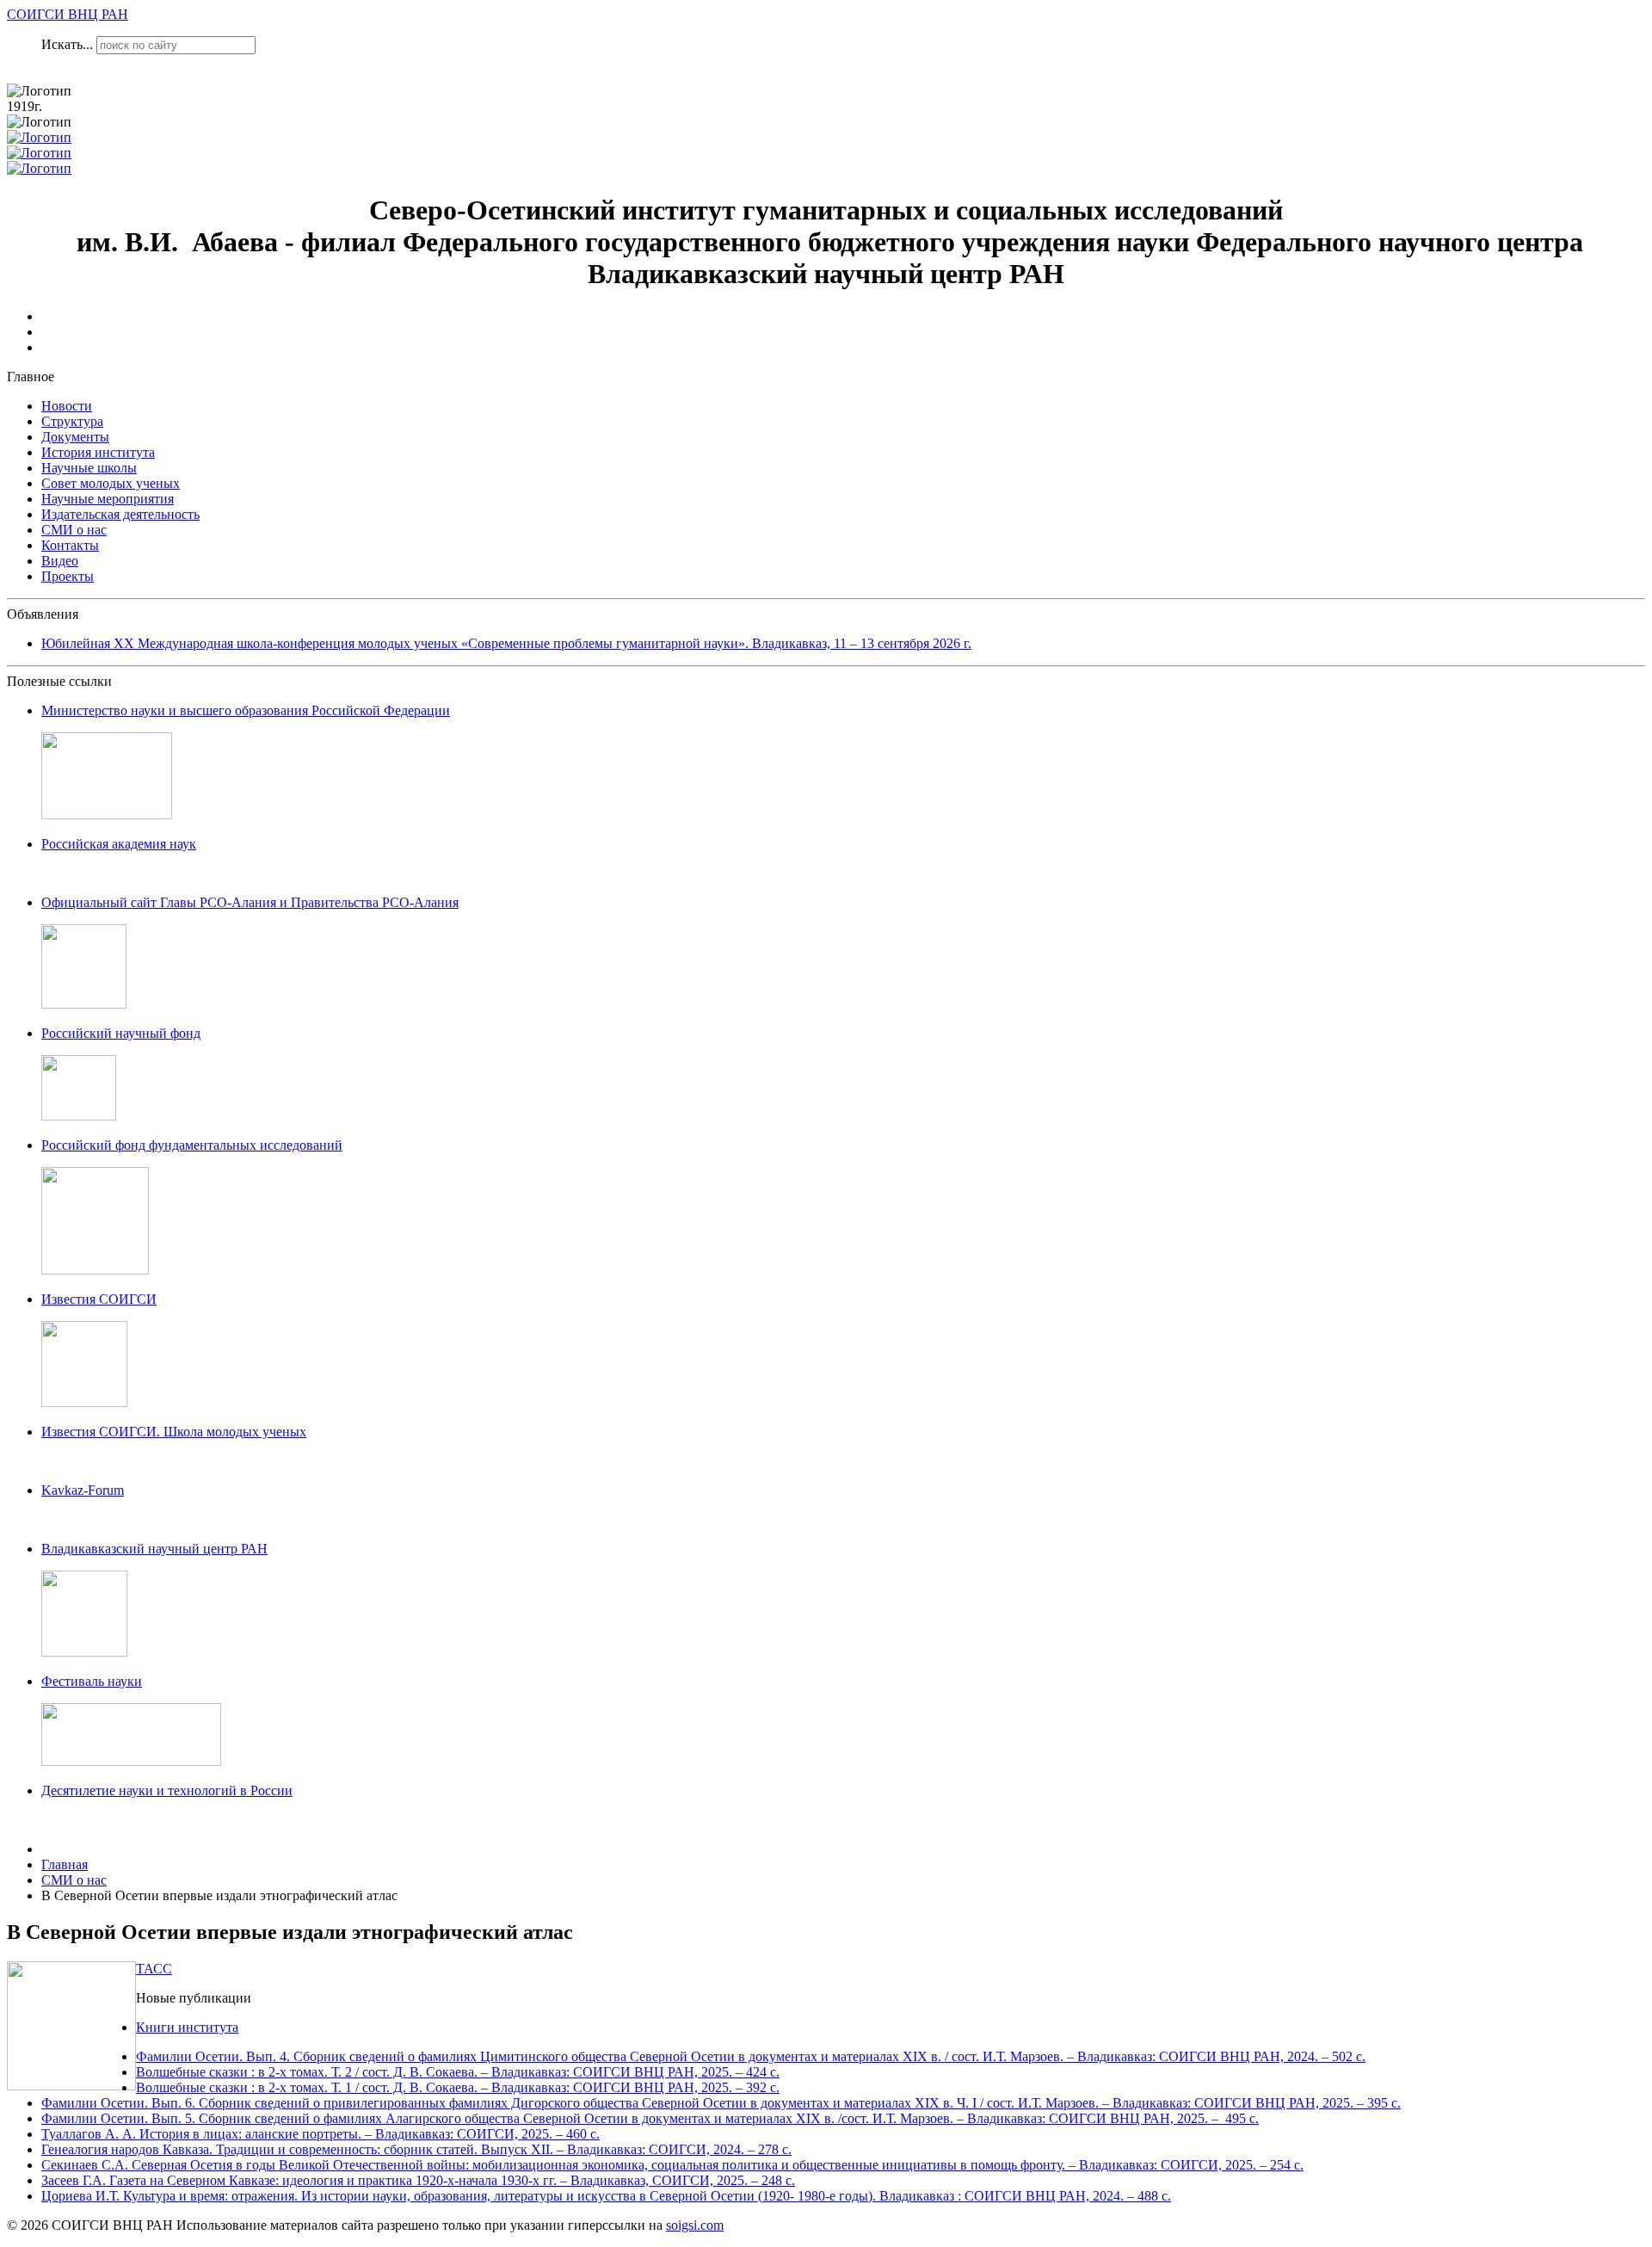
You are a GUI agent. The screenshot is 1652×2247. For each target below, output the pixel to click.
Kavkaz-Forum (83, 1490)
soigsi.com (695, 2225)
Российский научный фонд (121, 1033)
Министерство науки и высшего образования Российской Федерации (246, 710)
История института (98, 452)
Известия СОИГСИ (99, 1299)
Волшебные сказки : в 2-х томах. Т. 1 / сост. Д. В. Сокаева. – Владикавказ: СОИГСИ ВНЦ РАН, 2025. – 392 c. (458, 2087)
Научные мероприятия (108, 499)
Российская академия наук (119, 844)
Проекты (68, 576)
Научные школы (89, 468)
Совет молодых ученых (111, 483)
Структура (72, 421)
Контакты (70, 545)
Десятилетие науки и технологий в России (167, 1790)
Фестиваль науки (92, 1681)
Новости (67, 406)
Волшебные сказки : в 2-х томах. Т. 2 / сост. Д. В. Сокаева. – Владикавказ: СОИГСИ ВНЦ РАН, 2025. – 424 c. (458, 2072)
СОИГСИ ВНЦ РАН (68, 14)
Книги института (187, 2027)
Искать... (67, 44)
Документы (75, 437)
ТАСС (154, 1969)
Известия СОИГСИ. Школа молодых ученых (174, 1432)
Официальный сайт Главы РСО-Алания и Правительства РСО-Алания (250, 902)
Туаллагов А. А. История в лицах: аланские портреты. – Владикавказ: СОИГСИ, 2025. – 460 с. (321, 2134)
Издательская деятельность (120, 514)
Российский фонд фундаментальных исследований (192, 1145)
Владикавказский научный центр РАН (154, 1549)
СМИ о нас (74, 530)
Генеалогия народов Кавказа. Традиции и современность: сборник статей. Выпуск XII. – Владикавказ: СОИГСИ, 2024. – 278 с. (416, 2149)
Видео (60, 561)
